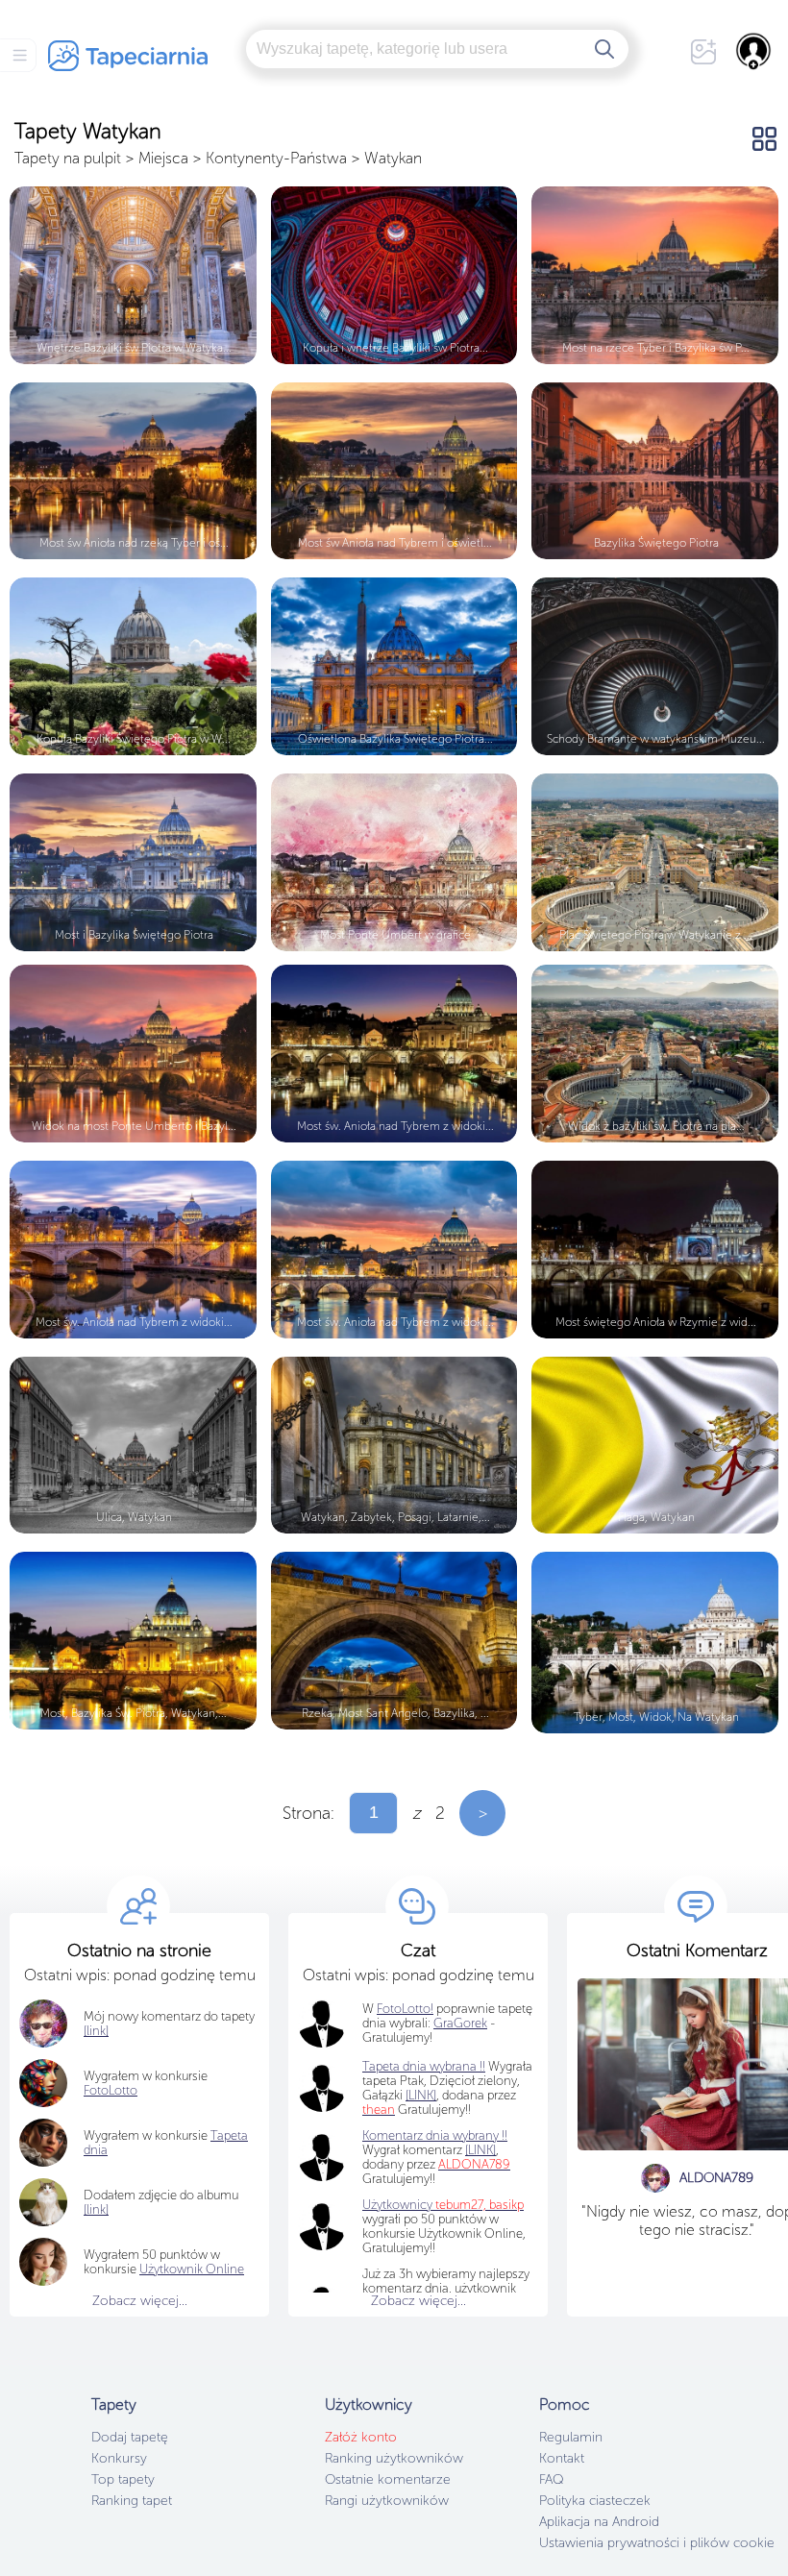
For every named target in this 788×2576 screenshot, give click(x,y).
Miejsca (163, 158)
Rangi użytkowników (387, 2501)
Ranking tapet (132, 2501)
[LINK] (480, 2150)
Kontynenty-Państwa (276, 158)
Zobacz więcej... (140, 2301)
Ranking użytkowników (394, 2458)
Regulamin (571, 2437)
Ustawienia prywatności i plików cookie (657, 2543)
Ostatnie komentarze (388, 2479)
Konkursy (119, 2458)
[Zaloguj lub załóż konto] (754, 51)
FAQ (551, 2479)
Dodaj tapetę (130, 2437)
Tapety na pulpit (68, 158)
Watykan (393, 158)
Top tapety (123, 2479)
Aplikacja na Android (599, 2522)
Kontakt (562, 2458)
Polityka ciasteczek (595, 2501)
